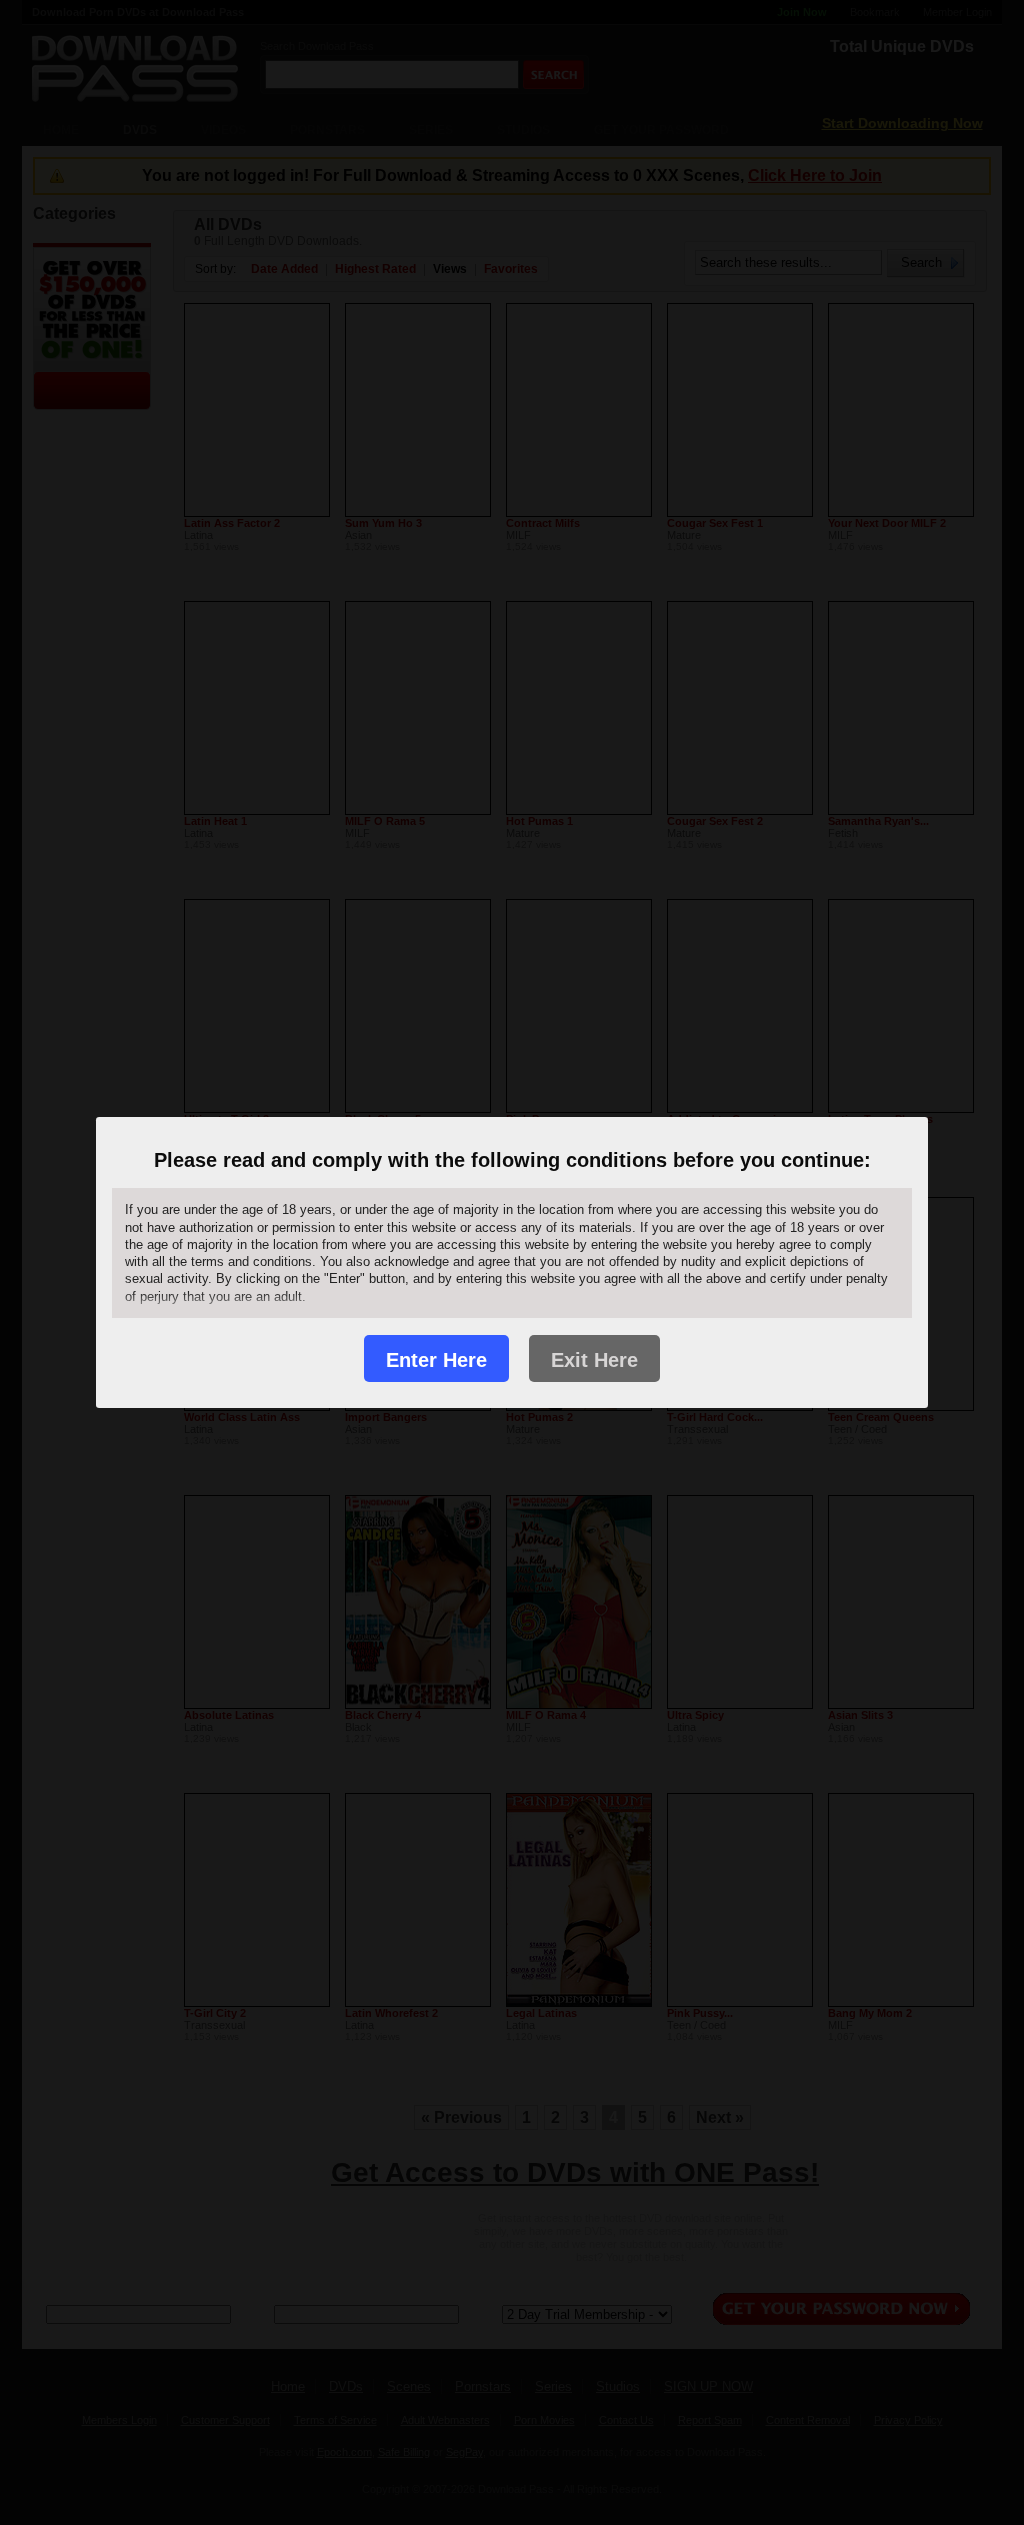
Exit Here (594, 1360)
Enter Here (436, 1360)
